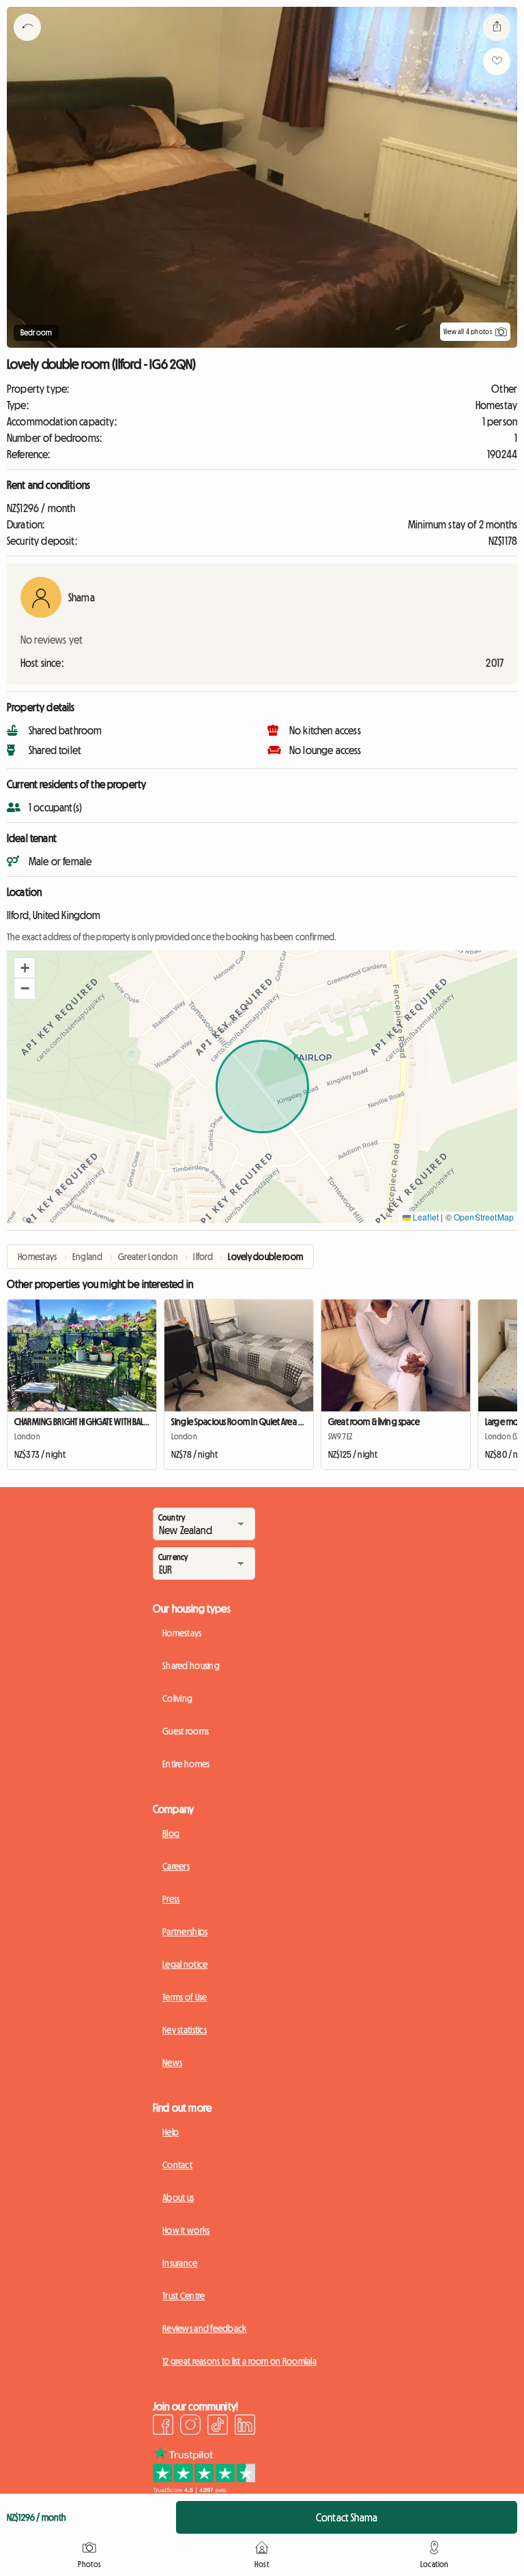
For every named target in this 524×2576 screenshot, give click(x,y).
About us (178, 2198)
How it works (186, 2230)
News (172, 2063)
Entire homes (186, 1764)
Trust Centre (184, 2296)
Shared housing (191, 1666)
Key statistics (185, 2030)
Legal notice (185, 1964)
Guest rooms (186, 1731)
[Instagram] (190, 2427)
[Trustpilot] (204, 2489)
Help (171, 2132)
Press (171, 1899)
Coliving (177, 1698)
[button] (25, 968)
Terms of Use (185, 1997)
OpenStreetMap (484, 1217)
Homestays (182, 1633)
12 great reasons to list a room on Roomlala (239, 2361)
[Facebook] (163, 2427)
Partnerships (185, 1932)
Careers (176, 1866)
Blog (171, 1833)
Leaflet (425, 1217)
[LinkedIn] (245, 2427)
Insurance (180, 2263)
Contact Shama (347, 2517)
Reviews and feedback (205, 2328)
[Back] (27, 44)
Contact (177, 2165)
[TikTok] (218, 2427)
